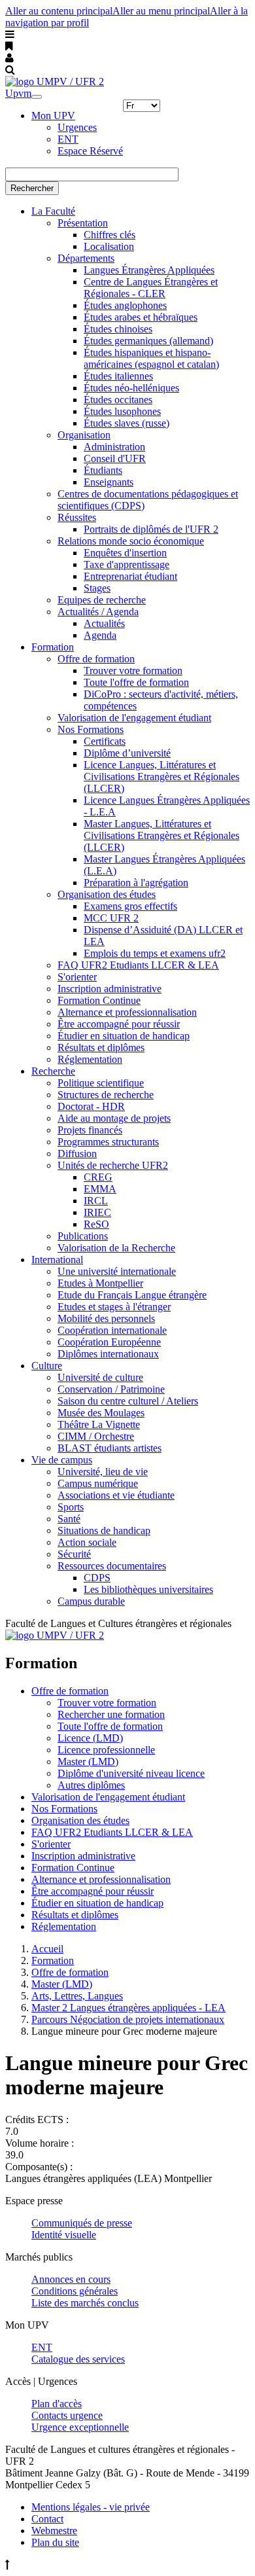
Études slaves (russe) (127, 423)
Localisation (109, 246)
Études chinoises (118, 329)
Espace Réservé (90, 151)
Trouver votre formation (133, 671)
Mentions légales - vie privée (91, 2507)
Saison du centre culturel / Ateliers (128, 1401)
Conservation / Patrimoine (111, 1389)
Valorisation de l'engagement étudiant (134, 718)
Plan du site (55, 2542)
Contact (47, 2519)
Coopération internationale (112, 1330)
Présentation (83, 223)
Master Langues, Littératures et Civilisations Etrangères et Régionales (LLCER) (161, 835)
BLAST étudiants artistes (110, 1448)
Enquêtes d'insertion (125, 553)
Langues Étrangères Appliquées (149, 270)
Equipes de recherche (102, 600)
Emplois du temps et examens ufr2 (155, 953)
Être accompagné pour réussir (119, 1024)
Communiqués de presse (82, 2223)
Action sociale (87, 1542)
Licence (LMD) (90, 1738)
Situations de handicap (104, 1530)
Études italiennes (118, 376)
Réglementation (90, 1059)
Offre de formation (96, 659)
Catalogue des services (78, 2359)
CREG (98, 1177)
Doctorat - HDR (91, 1106)
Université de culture (100, 1377)
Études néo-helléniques (131, 388)
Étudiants (103, 470)
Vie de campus (62, 1460)
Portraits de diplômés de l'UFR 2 (151, 529)
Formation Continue (99, 1000)
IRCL (96, 1201)
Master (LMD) (88, 1762)
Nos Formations (91, 729)
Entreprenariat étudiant (130, 576)
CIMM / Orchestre (96, 1436)
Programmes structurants (108, 1142)
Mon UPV (53, 116)
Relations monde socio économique (131, 541)
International (57, 1260)
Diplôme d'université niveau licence (131, 1773)
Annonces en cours (71, 2279)
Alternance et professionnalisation (127, 1012)
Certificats (105, 741)
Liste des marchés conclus (85, 2303)
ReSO (96, 1224)
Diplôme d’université (127, 753)
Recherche (53, 1071)
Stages (97, 588)
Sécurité (74, 1554)
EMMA (100, 1189)
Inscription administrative (110, 989)
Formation (53, 647)
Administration (114, 447)
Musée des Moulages (101, 1413)
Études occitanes (118, 400)
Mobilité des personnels (106, 1318)
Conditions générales (75, 2291)
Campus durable (91, 1601)
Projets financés (90, 1130)
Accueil (47, 1949)
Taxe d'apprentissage (127, 564)
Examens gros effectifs (130, 906)
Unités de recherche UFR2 (113, 1165)
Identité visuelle (64, 2235)
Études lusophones (122, 411)
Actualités (104, 623)
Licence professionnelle (106, 1750)
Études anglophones (125, 305)
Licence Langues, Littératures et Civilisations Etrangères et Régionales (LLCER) (161, 777)
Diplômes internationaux (108, 1354)
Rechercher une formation (111, 1714)
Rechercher (32, 188)
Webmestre (54, 2531)
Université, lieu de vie (103, 1472)
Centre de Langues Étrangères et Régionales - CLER (151, 288)
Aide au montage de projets (114, 1118)
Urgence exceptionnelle (80, 2427)
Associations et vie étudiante (116, 1495)
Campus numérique (98, 1483)
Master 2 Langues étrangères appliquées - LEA (128, 2008)
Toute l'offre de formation (136, 682)
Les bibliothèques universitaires (148, 1589)
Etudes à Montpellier (100, 1283)
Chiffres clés (110, 235)
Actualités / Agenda (98, 612)
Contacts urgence (67, 2415)
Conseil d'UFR (115, 458)
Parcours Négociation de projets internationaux (128, 2019)
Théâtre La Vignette (99, 1424)
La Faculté (53, 211)
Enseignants (109, 482)
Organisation (84, 435)
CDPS (97, 1578)
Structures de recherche (106, 1095)
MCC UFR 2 (111, 918)
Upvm (18, 93)
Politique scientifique (101, 1083)
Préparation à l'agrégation (136, 883)
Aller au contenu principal (59, 11)
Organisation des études (107, 894)
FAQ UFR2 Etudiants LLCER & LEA (138, 965)
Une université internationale (117, 1271)
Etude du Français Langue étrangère (132, 1295)
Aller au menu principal (161, 11)
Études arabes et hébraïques (141, 317)
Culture (47, 1366)
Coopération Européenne (109, 1342)
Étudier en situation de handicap (124, 1036)
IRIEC (97, 1212)
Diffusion (77, 1154)
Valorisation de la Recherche (116, 1248)
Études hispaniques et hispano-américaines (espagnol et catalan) (151, 358)
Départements (86, 258)
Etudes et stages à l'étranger (114, 1307)
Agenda (100, 635)
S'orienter (77, 977)
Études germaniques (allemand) (148, 341)
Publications (83, 1236)
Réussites (77, 517)
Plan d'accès (57, 2404)
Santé (69, 1519)
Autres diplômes (91, 1785)
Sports (71, 1507)
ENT (68, 139)
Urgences (77, 127)
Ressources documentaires (112, 1566)
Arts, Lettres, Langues (77, 1996)
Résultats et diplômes (101, 1047)
